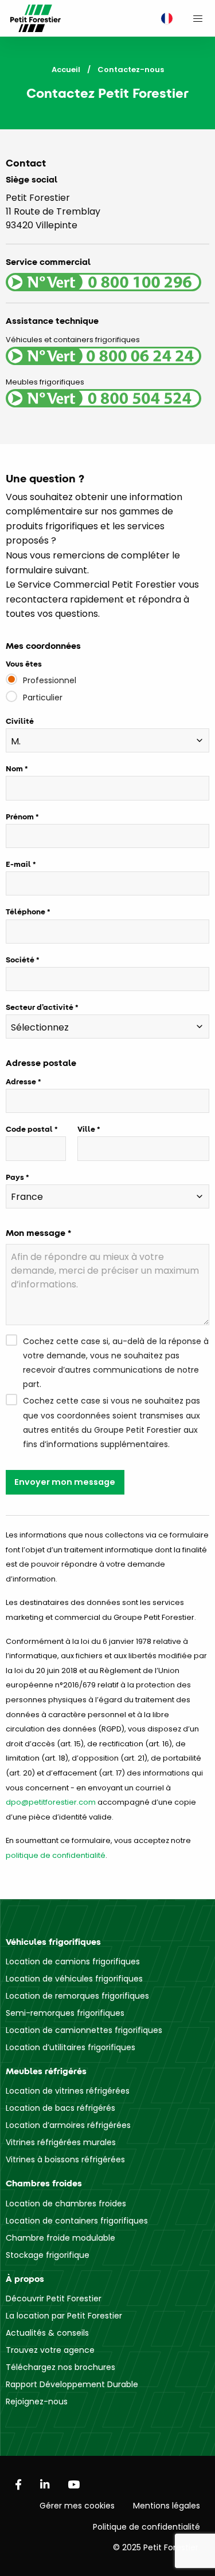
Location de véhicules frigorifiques (74, 1979)
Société (20, 960)
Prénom (20, 817)
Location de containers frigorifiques (77, 2221)
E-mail (18, 864)
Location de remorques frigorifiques (77, 1996)
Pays (15, 1177)
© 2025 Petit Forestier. (157, 2547)
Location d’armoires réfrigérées (68, 2125)
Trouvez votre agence (50, 2350)
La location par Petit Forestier (64, 2316)
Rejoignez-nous (37, 2401)
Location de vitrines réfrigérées (68, 2091)
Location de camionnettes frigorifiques (84, 2030)
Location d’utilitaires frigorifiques (71, 2047)
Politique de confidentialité (146, 2527)
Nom (14, 768)
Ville (86, 1129)
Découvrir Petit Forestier (54, 2298)
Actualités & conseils (47, 2333)
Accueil (66, 70)
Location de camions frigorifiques (73, 1961)
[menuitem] (164, 19)
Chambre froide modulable (60, 2238)
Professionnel (50, 680)
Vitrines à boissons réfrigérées (65, 2159)
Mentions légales (167, 2506)
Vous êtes (24, 664)
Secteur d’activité (40, 1007)
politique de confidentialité (56, 1855)
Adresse (21, 1081)
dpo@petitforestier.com (51, 1802)
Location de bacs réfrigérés (60, 2108)
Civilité (20, 721)
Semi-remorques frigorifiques (65, 2013)
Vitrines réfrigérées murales (61, 2142)
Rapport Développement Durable (72, 2384)
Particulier (43, 697)
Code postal (29, 1129)
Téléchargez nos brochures (60, 2367)
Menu (198, 18)
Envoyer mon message (65, 1482)
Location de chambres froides (66, 2204)
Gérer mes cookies (77, 2506)
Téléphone (26, 911)
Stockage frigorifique (48, 2255)
